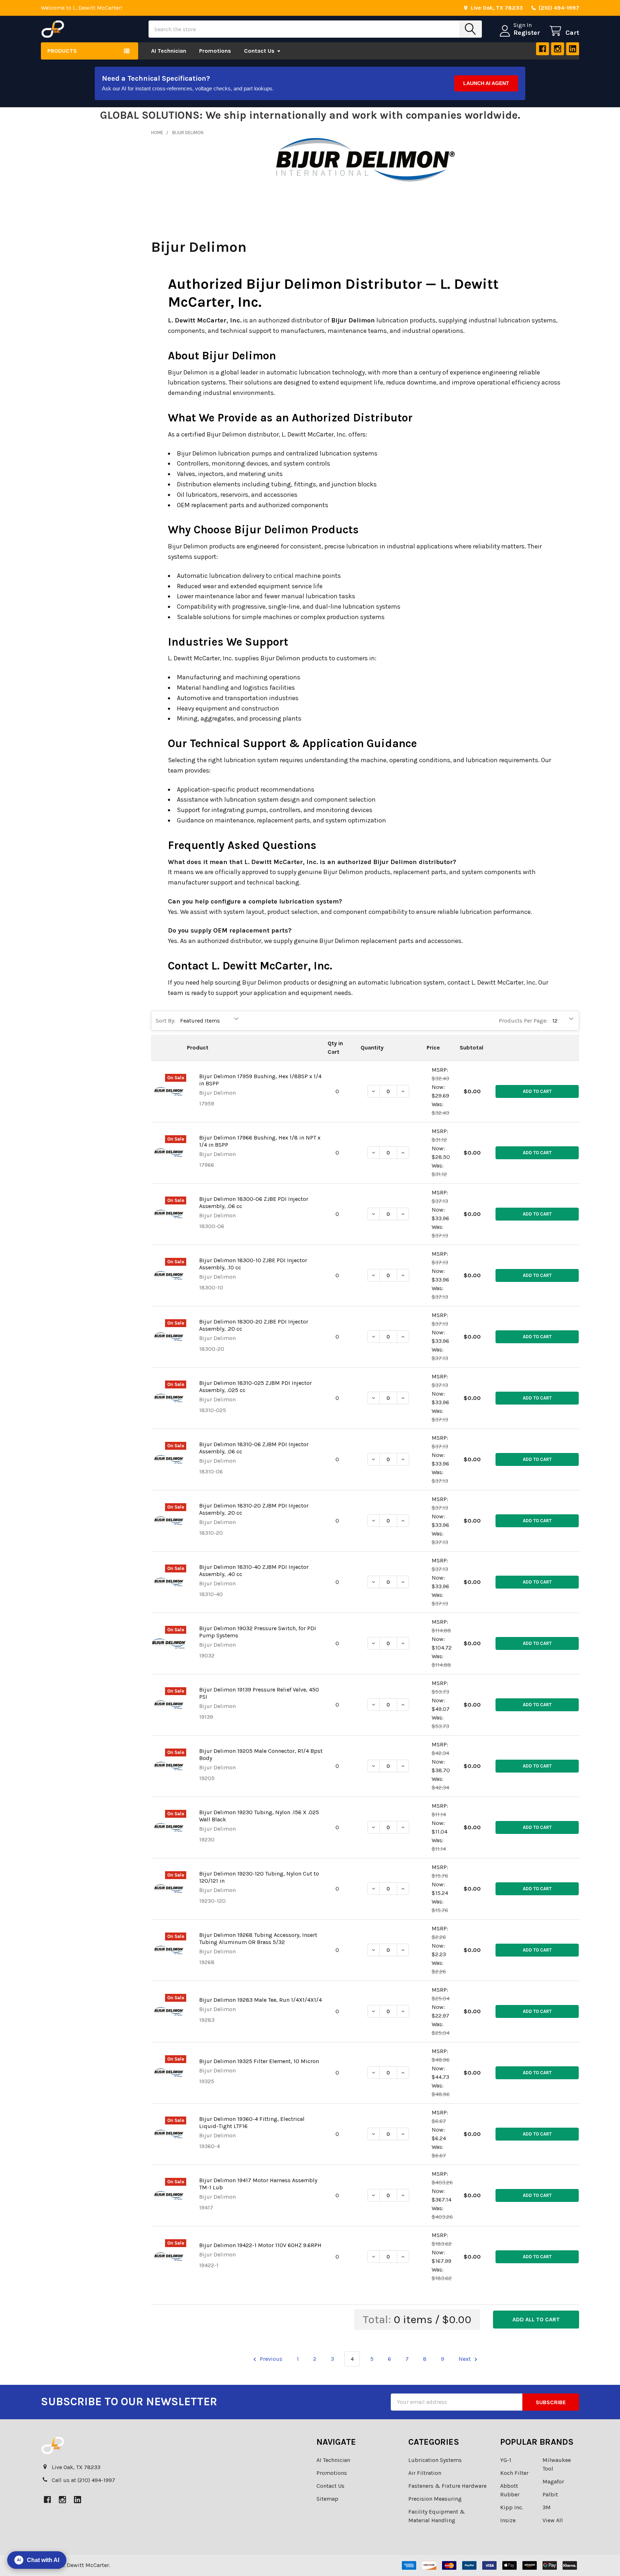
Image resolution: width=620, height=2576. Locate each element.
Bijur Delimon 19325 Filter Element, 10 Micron (259, 2061)
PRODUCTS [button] (62, 51)
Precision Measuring (435, 2499)
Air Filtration (425, 2473)
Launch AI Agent (486, 83)
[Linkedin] (573, 49)
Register (527, 33)
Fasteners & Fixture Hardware (447, 2486)
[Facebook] (542, 49)
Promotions (215, 51)
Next (465, 2359)
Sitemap (327, 2499)
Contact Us (259, 51)
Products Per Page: (523, 1021)
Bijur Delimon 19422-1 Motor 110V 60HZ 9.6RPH (260, 2245)
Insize (508, 2520)
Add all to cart (536, 2319)
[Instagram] (558, 49)
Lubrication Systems (435, 2460)
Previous (270, 2359)
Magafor (553, 2481)
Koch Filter (514, 2473)
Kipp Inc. (512, 2507)
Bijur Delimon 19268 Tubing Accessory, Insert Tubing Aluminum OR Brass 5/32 (258, 1938)
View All (553, 2520)
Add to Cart (537, 1091)
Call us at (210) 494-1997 (83, 2480)
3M (547, 2507)
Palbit (550, 2494)
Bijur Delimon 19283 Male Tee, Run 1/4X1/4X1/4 (260, 2000)
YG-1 (506, 2460)
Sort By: (166, 1021)
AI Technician (169, 51)
